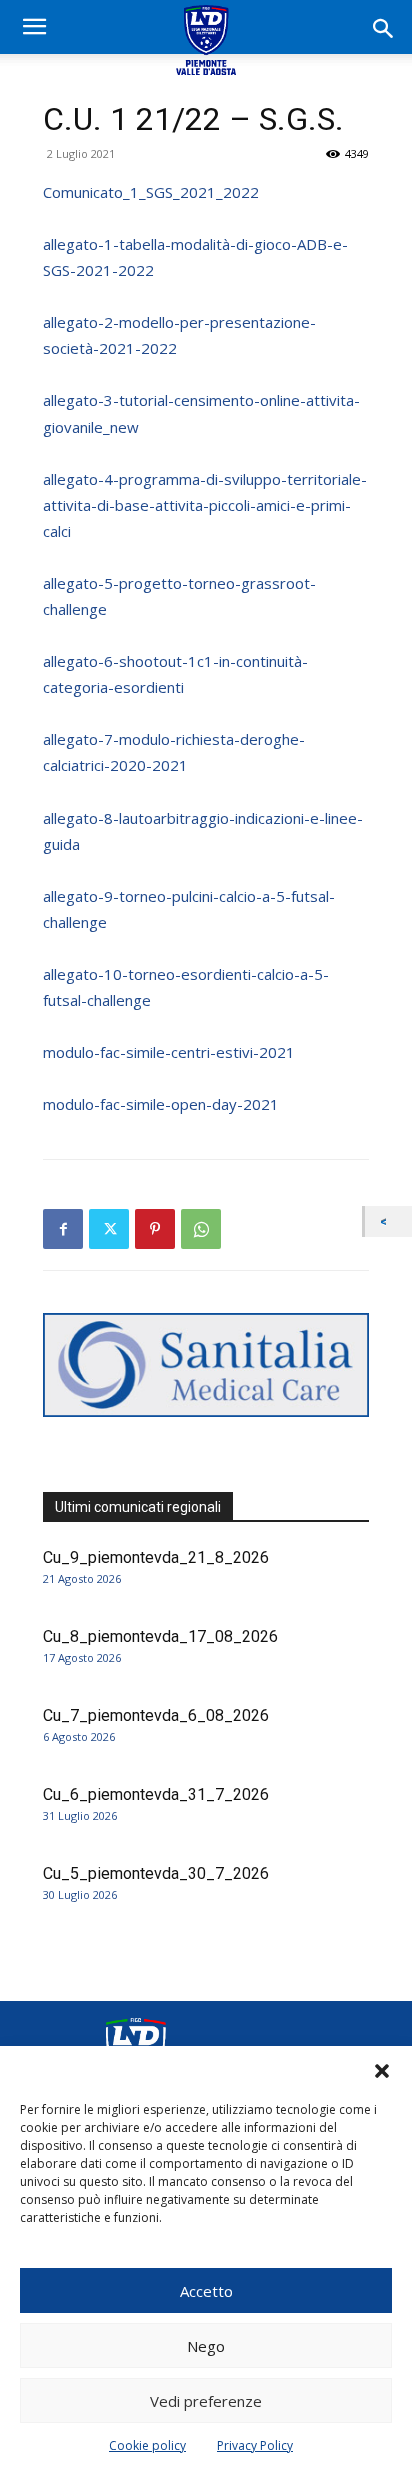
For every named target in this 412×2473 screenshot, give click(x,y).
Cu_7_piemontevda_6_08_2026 (156, 1715)
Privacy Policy (255, 2445)
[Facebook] (63, 1229)
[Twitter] (109, 1229)
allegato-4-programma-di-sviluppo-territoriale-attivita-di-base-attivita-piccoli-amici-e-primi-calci (205, 505)
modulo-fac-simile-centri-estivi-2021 (169, 1052)
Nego (206, 2346)
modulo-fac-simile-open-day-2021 (161, 1104)
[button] (382, 2071)
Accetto (206, 2291)
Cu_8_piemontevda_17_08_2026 (160, 1636)
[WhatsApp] (201, 1229)
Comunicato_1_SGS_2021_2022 (151, 192)
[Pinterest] (155, 1229)
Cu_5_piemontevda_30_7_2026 (156, 1873)
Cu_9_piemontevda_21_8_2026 (156, 1557)
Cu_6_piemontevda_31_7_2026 (156, 1794)
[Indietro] (388, 1221)
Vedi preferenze (206, 2401)
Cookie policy (147, 2445)
